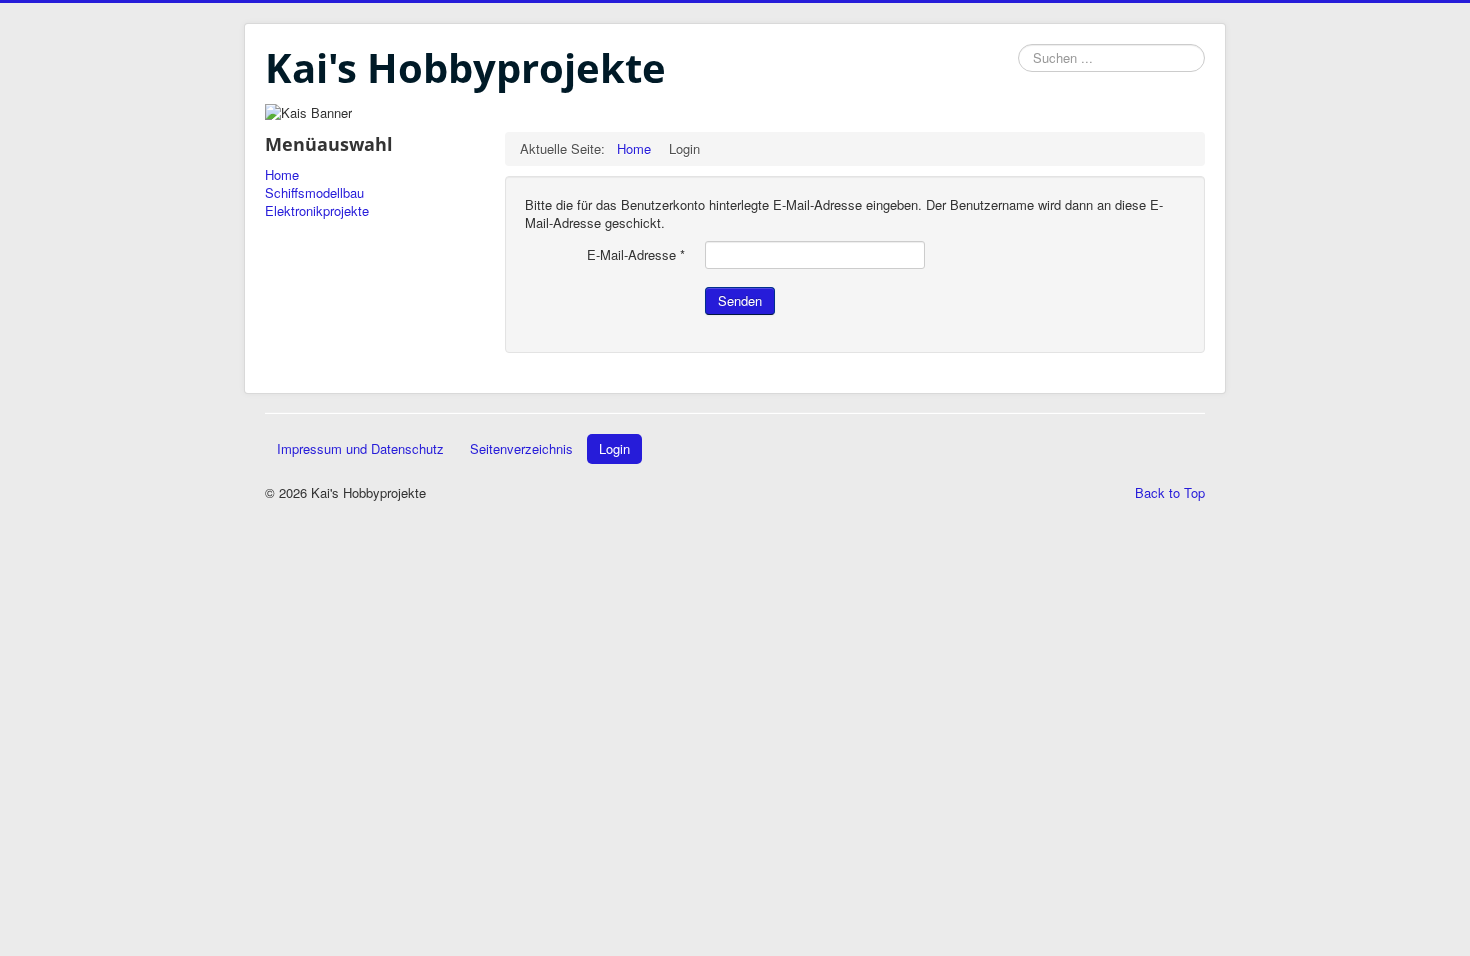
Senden (740, 300)
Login (614, 448)
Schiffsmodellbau (314, 193)
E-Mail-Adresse (636, 255)
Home (282, 175)
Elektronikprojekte (317, 211)
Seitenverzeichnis (521, 448)
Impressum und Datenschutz (360, 448)
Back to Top (1170, 492)
